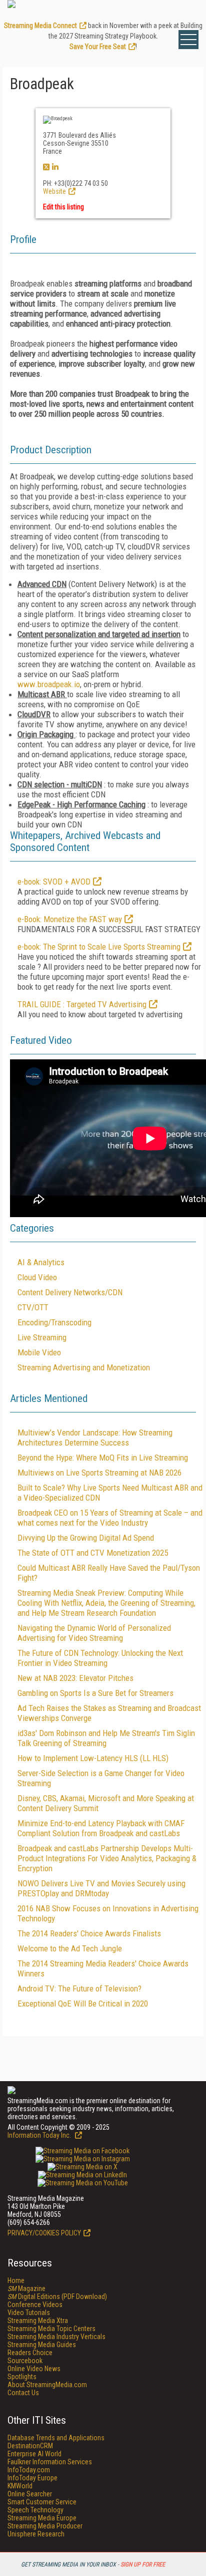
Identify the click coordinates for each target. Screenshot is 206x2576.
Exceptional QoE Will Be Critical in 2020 (83, 2003)
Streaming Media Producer (45, 2526)
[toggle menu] (188, 40)
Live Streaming (42, 1337)
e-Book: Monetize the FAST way (70, 919)
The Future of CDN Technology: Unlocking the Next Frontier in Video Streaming (100, 1658)
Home (16, 2280)
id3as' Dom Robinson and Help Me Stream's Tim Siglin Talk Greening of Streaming (106, 1738)
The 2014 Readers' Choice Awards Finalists (89, 1933)
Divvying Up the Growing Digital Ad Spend (86, 1538)
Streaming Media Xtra (38, 2321)
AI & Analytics (41, 1262)
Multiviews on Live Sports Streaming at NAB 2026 (99, 1473)
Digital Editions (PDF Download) (57, 2297)
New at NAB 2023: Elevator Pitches (75, 1678)
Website (54, 191)
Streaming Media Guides (42, 2345)
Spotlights (22, 2377)
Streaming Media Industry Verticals (56, 2337)
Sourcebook (25, 2361)
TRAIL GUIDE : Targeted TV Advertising (82, 1004)
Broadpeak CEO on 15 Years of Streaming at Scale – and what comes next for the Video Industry (110, 1518)
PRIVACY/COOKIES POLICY (44, 2233)
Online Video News (34, 2369)
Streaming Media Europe (42, 2518)
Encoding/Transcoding (54, 1322)
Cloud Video (37, 1277)
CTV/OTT (33, 1307)
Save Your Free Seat (98, 47)
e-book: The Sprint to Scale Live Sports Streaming (99, 947)
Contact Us (23, 2393)
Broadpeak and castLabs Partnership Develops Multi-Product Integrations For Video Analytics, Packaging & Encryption (107, 1858)
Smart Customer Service (42, 2502)
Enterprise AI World (34, 2454)
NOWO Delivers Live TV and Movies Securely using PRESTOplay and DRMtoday (101, 1888)
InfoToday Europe (32, 2478)
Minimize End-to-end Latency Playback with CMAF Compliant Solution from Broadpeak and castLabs (101, 1828)
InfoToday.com (29, 2470)
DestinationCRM (30, 2446)
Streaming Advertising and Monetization (84, 1367)
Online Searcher (30, 2494)
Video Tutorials (29, 2313)
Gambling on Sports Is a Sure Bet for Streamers (95, 1693)
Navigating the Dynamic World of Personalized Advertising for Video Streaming (94, 1633)
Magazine (26, 2288)
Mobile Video (39, 1352)
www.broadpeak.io (49, 684)
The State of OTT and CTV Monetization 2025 (93, 1553)
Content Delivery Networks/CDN (70, 1292)
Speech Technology (35, 2510)
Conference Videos (35, 2305)
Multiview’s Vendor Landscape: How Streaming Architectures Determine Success (95, 1438)
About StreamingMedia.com (47, 2385)
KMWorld (20, 2486)
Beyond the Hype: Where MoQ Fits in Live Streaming (103, 1458)
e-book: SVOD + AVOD (54, 882)
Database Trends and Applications (56, 2438)
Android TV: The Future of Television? (79, 1988)
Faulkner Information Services (50, 2462)
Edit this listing (63, 207)
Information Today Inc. (40, 2135)
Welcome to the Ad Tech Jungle (70, 1948)
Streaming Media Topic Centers (51, 2329)
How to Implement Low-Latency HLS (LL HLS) (93, 1758)
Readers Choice (30, 2353)
